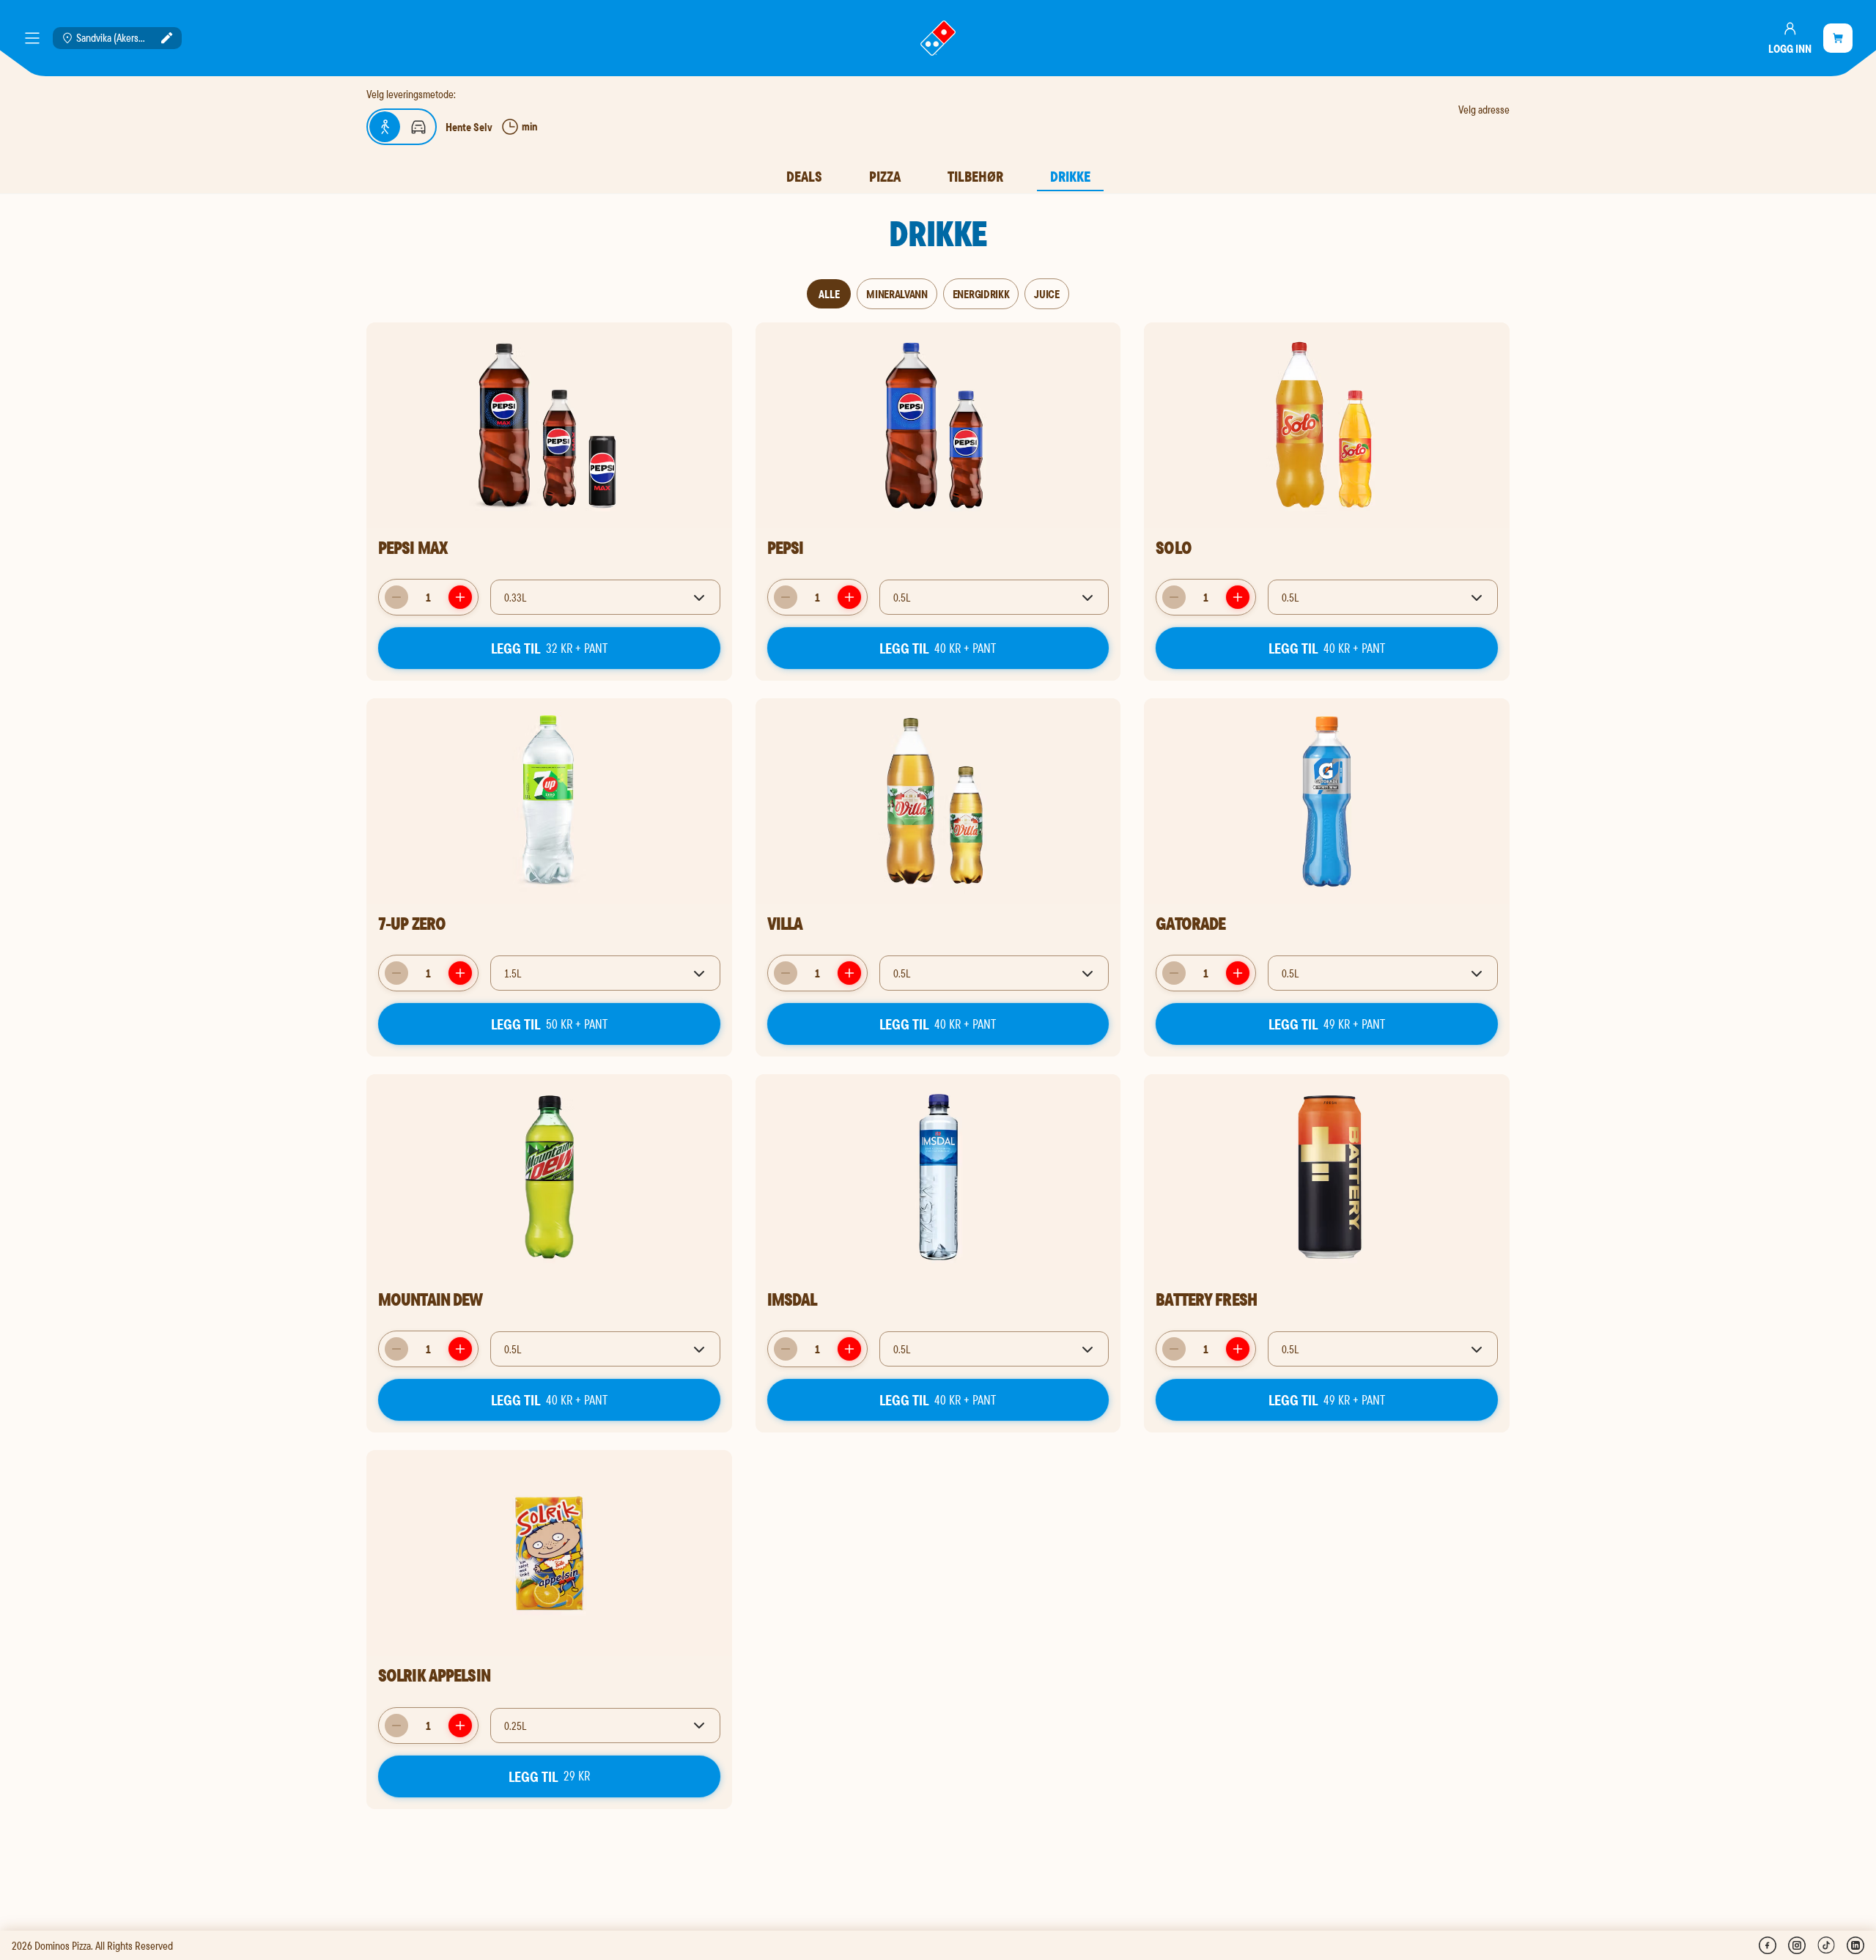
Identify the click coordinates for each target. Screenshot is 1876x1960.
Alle (829, 294)
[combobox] (605, 597)
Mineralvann (897, 294)
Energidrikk (981, 294)
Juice (1046, 294)
